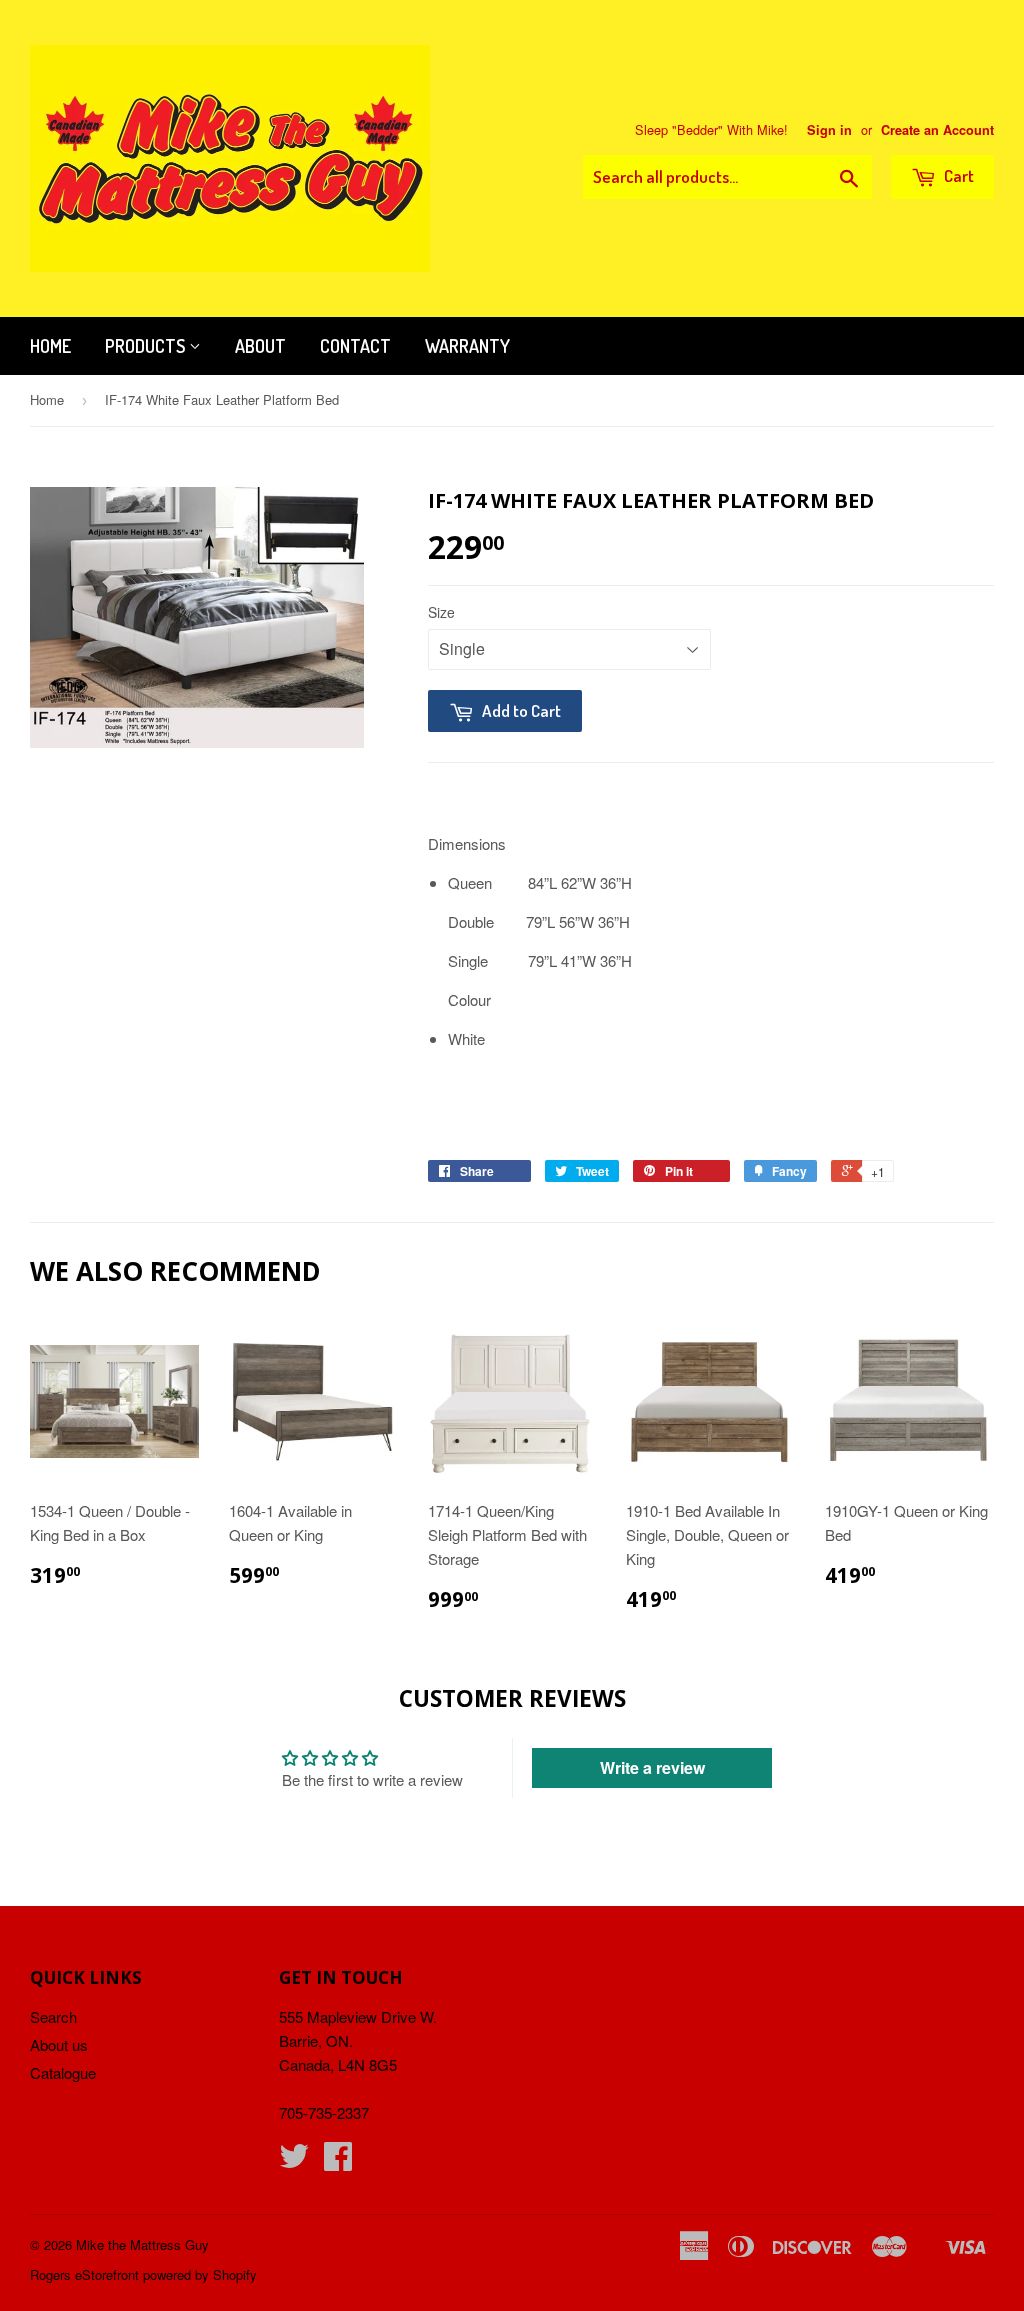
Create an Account (937, 130)
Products (147, 346)
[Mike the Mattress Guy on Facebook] (338, 2161)
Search (53, 2016)
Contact (355, 346)
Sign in (829, 130)
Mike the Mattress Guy (142, 2244)
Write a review (652, 1767)
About (260, 346)
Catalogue (63, 2072)
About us (59, 2044)
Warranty (467, 346)
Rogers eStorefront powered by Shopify (143, 2274)
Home (50, 346)
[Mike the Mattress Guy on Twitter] (294, 2161)
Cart (957, 175)
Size (441, 612)
